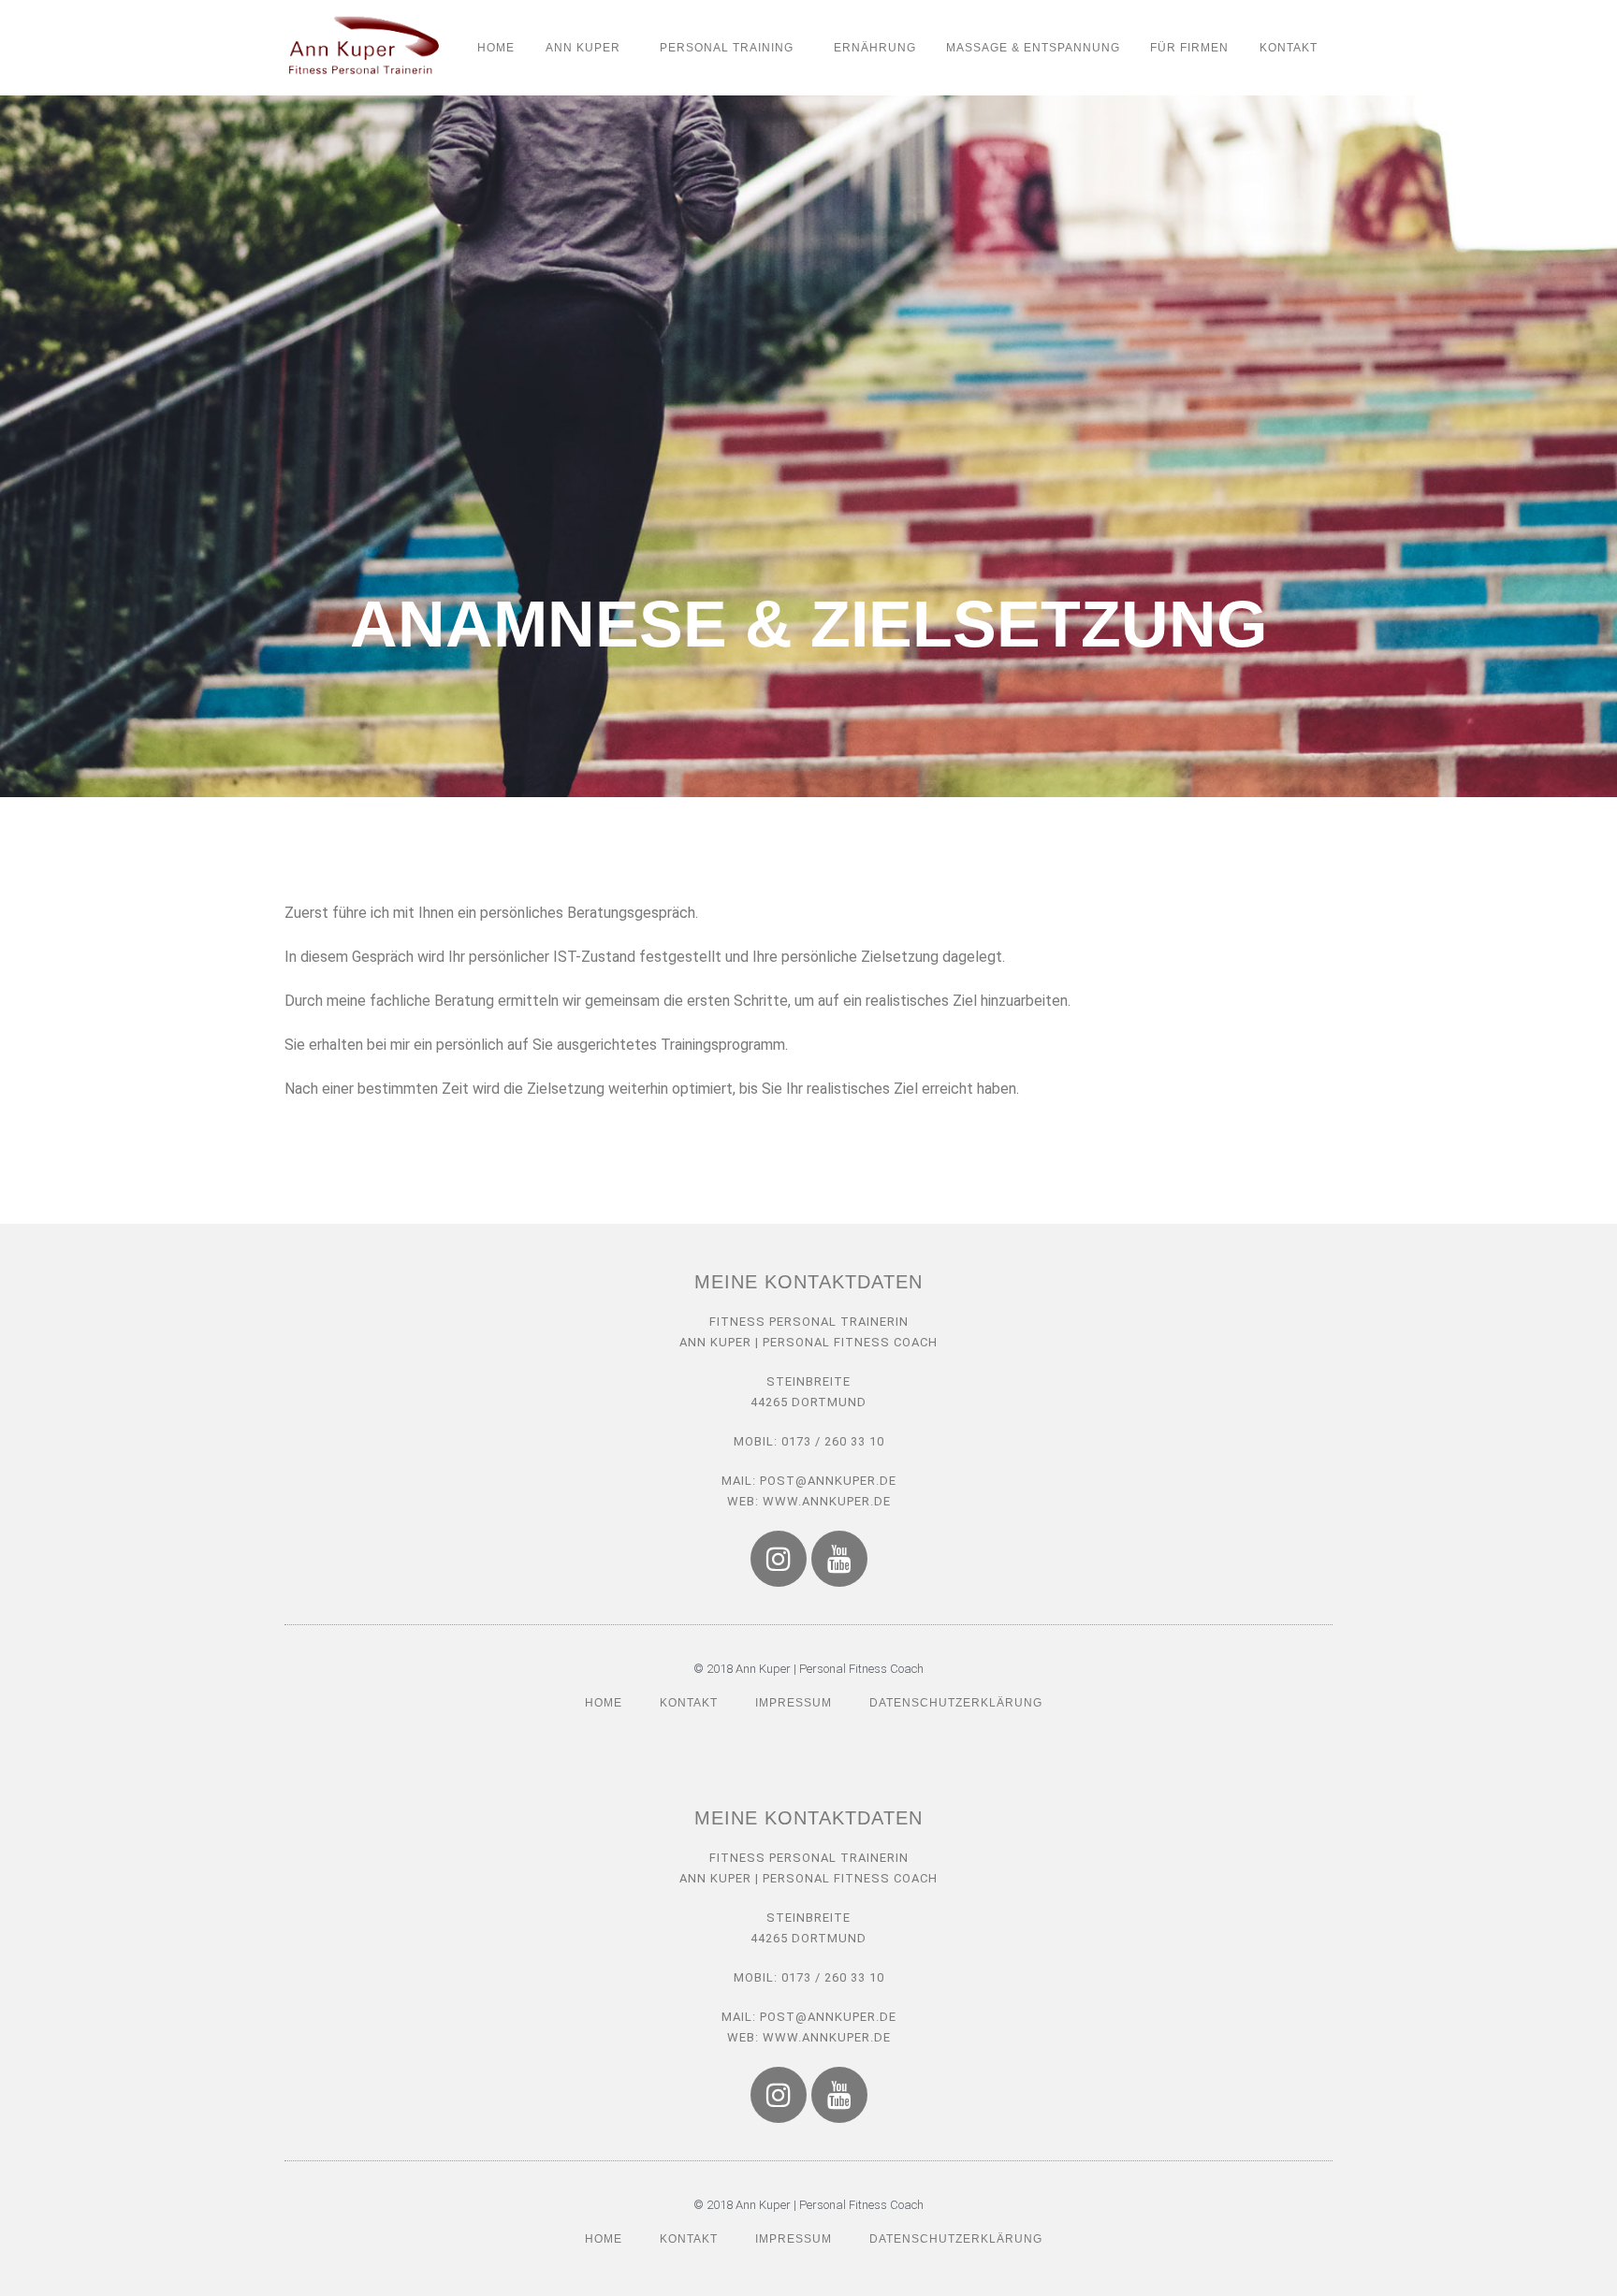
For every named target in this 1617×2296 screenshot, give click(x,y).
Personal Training (727, 48)
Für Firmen (1189, 48)
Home (496, 48)
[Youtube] (839, 1559)
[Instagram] (779, 1559)
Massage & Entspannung (1033, 48)
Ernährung (875, 48)
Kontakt (1289, 48)
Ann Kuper (583, 48)
